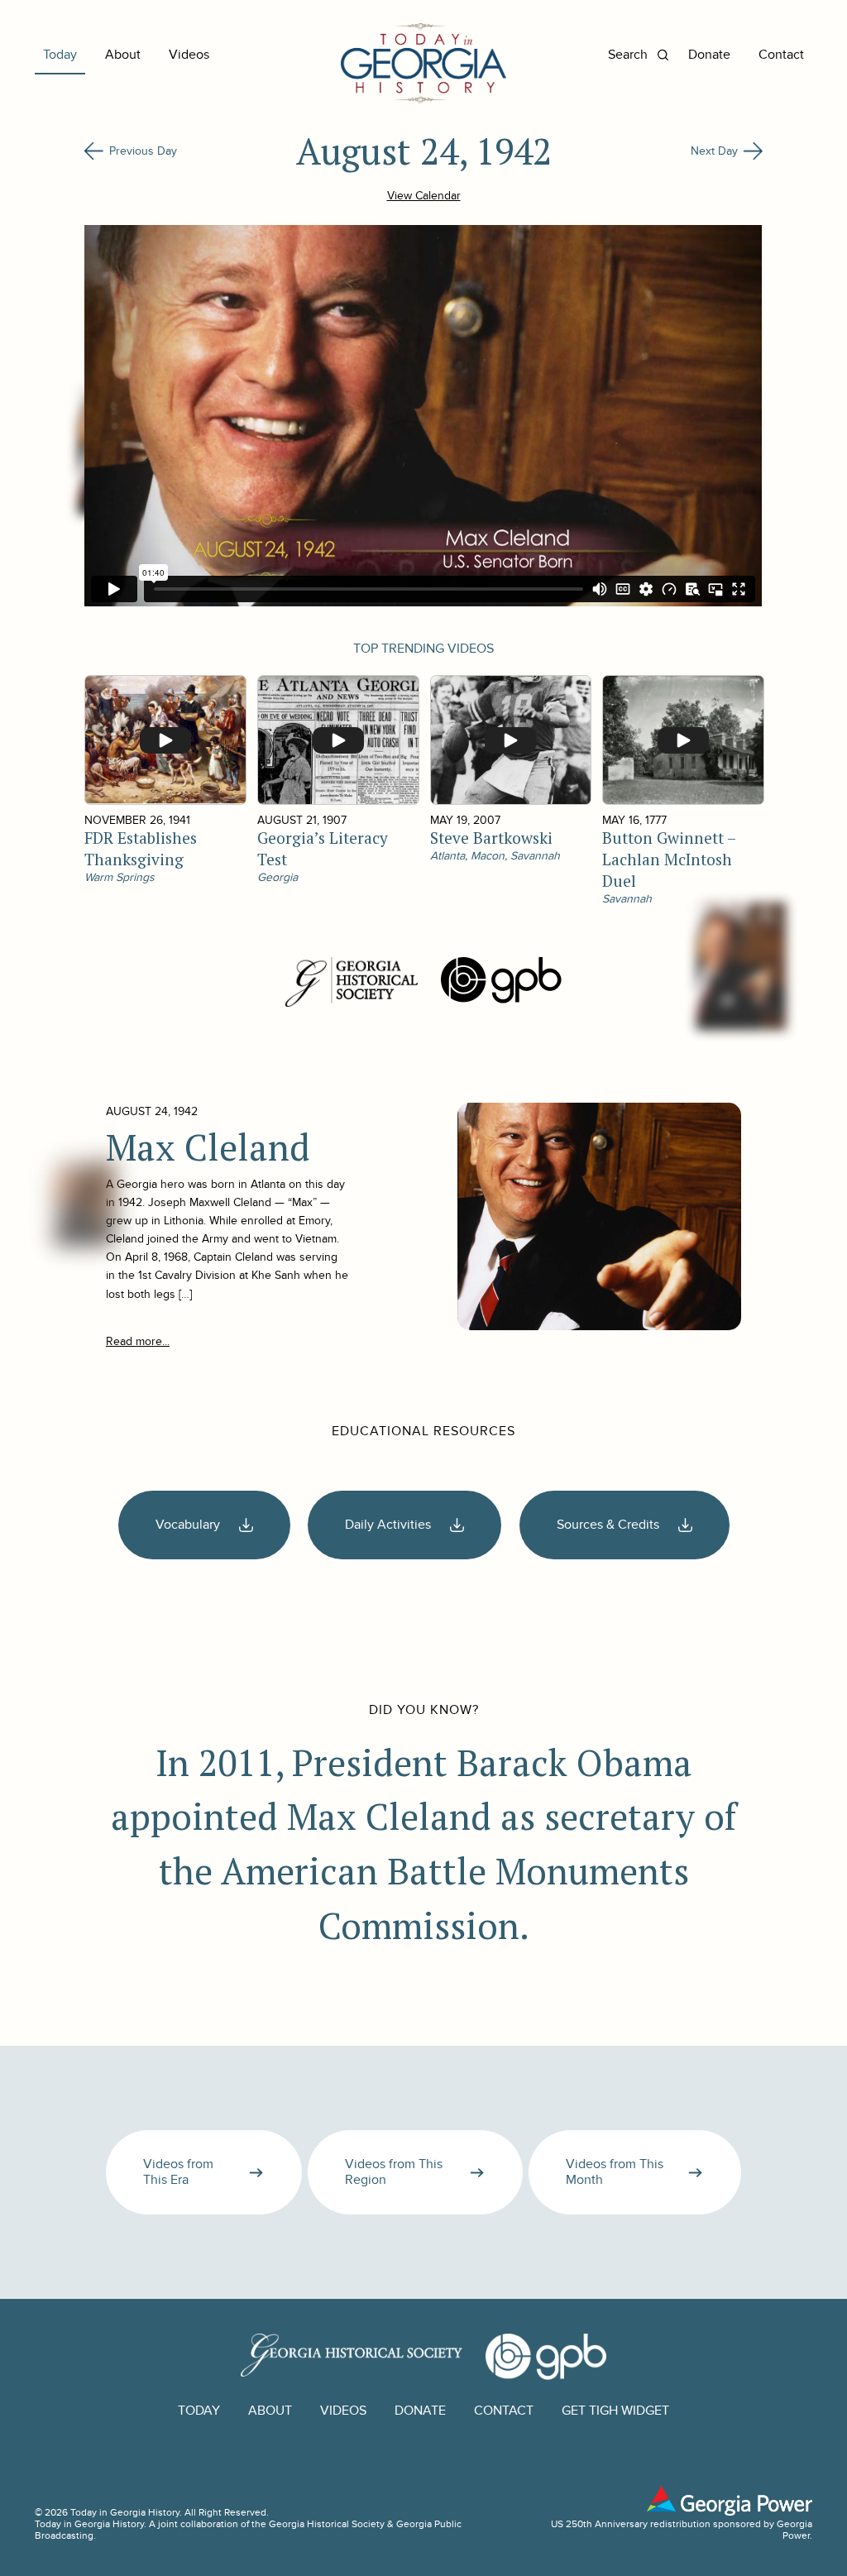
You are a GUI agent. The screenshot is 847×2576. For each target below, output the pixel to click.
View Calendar (424, 196)
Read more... (138, 1341)
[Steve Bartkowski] (510, 740)
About (123, 55)
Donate (709, 55)
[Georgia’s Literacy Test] (337, 740)
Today (60, 55)
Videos (189, 55)
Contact (781, 55)
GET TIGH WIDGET (615, 2411)
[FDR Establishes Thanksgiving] (165, 740)
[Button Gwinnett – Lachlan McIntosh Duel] (682, 740)
